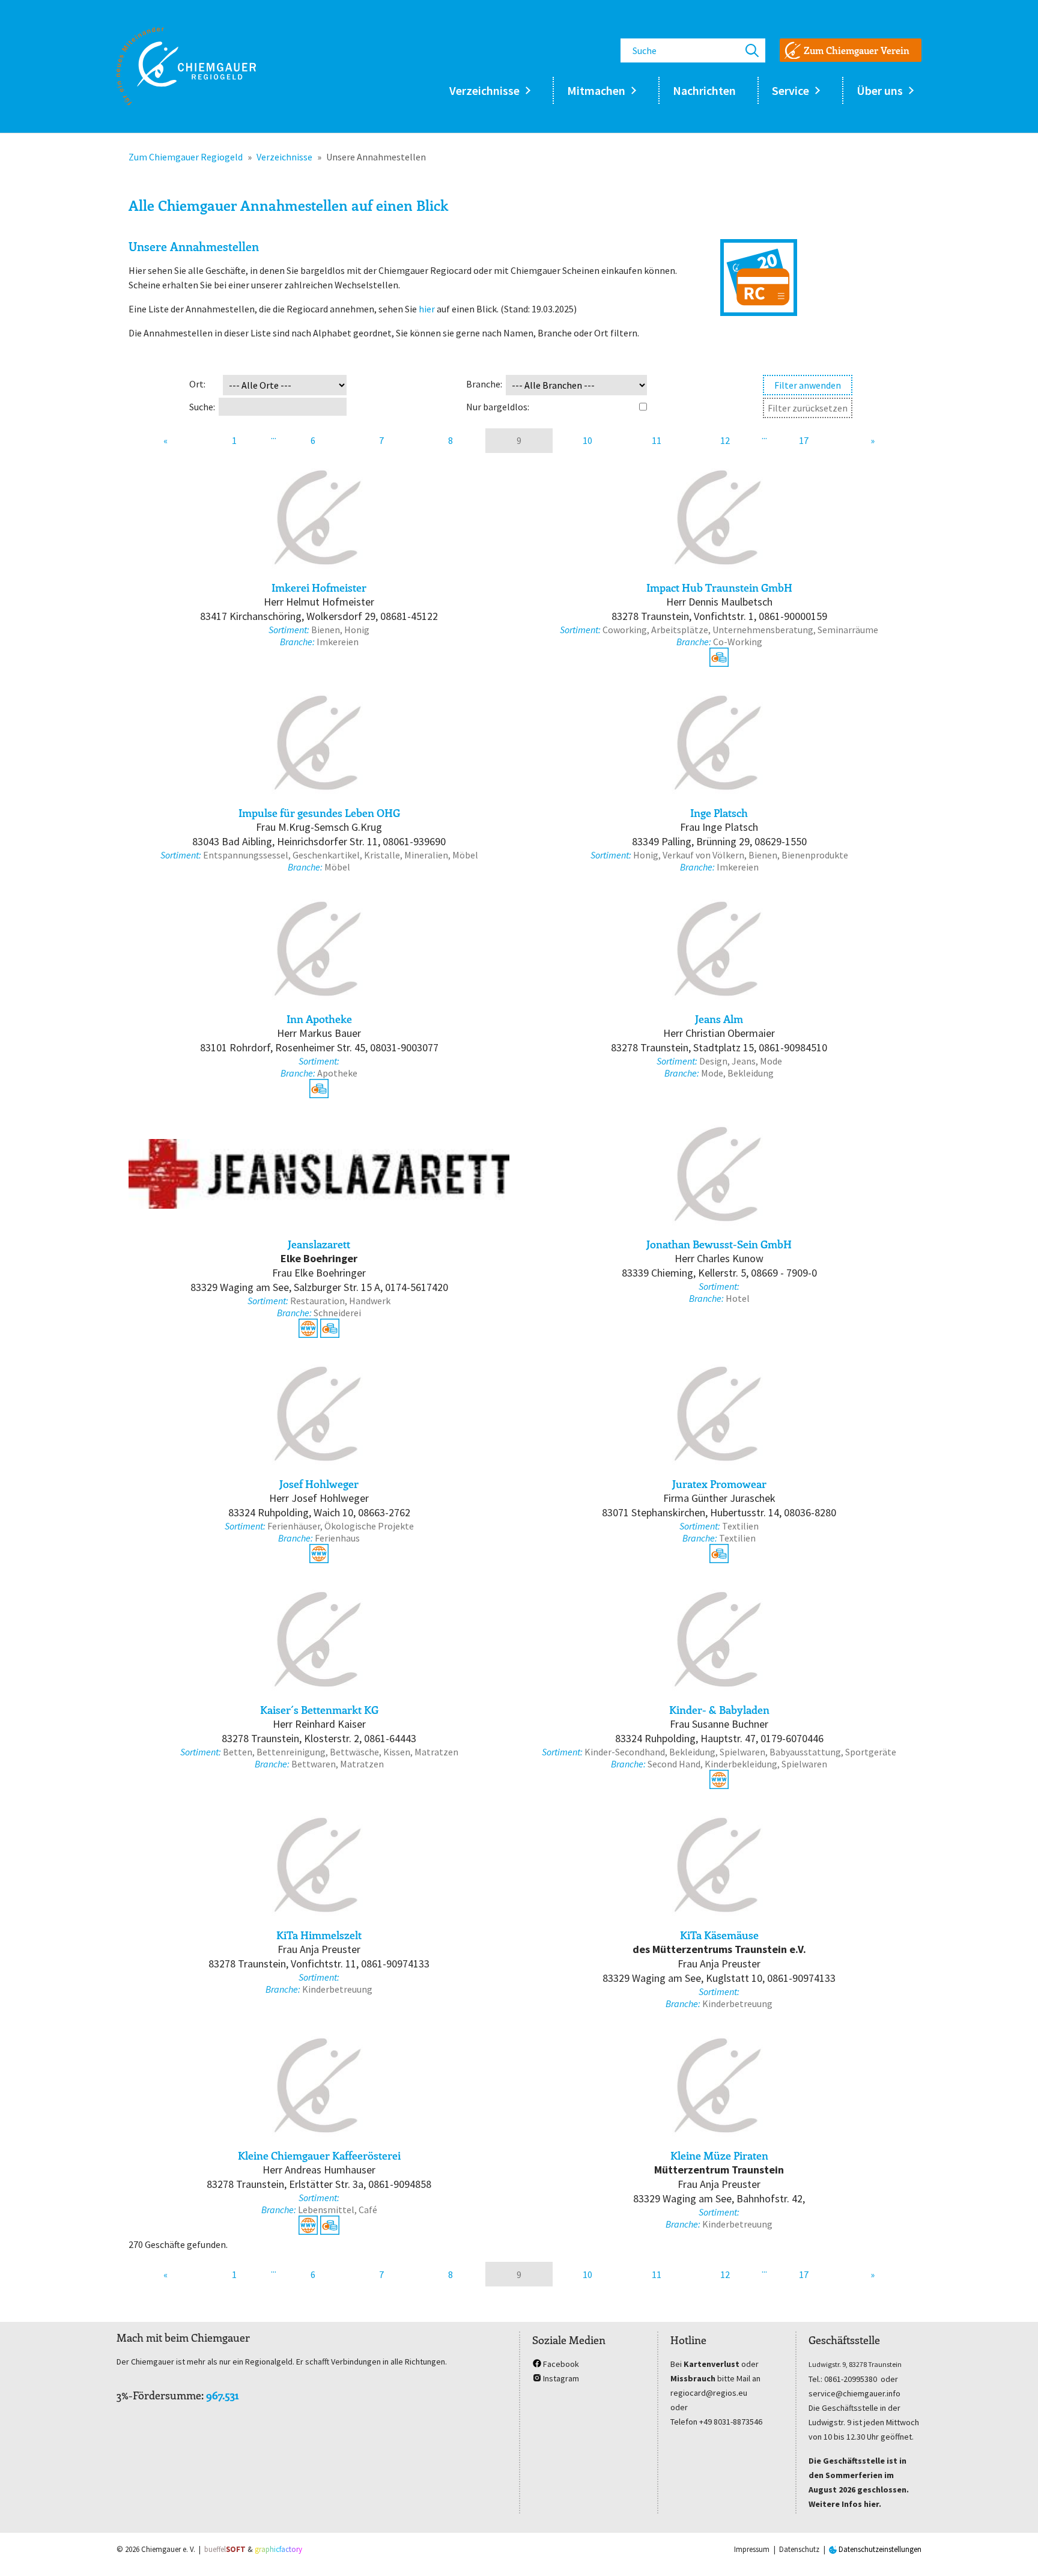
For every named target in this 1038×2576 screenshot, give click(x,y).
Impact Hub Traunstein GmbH (719, 588)
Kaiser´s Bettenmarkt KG (319, 1710)
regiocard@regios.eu (709, 2393)
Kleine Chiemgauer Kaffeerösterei (319, 2155)
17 (804, 440)
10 (587, 440)
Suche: (202, 407)
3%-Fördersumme (159, 2395)
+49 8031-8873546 (731, 2422)
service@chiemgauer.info (854, 2393)
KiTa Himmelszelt (319, 1935)
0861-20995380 (851, 2379)
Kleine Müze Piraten (719, 2155)
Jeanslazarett (319, 1244)
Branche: (484, 384)
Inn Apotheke (319, 1019)
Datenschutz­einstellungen (879, 2549)
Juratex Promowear (719, 1484)
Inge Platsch (719, 813)
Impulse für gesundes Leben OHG (319, 813)
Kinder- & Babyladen (719, 1710)
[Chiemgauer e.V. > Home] (186, 66)
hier (427, 309)
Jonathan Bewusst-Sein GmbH (719, 1244)
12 (725, 440)
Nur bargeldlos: (498, 407)
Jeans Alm (719, 1019)
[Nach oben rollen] (1012, 2550)
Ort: (197, 384)
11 (657, 440)
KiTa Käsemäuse (719, 1935)
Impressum (752, 2549)
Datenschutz (799, 2549)
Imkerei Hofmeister (319, 588)
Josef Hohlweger (319, 1484)
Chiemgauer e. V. (168, 2549)
